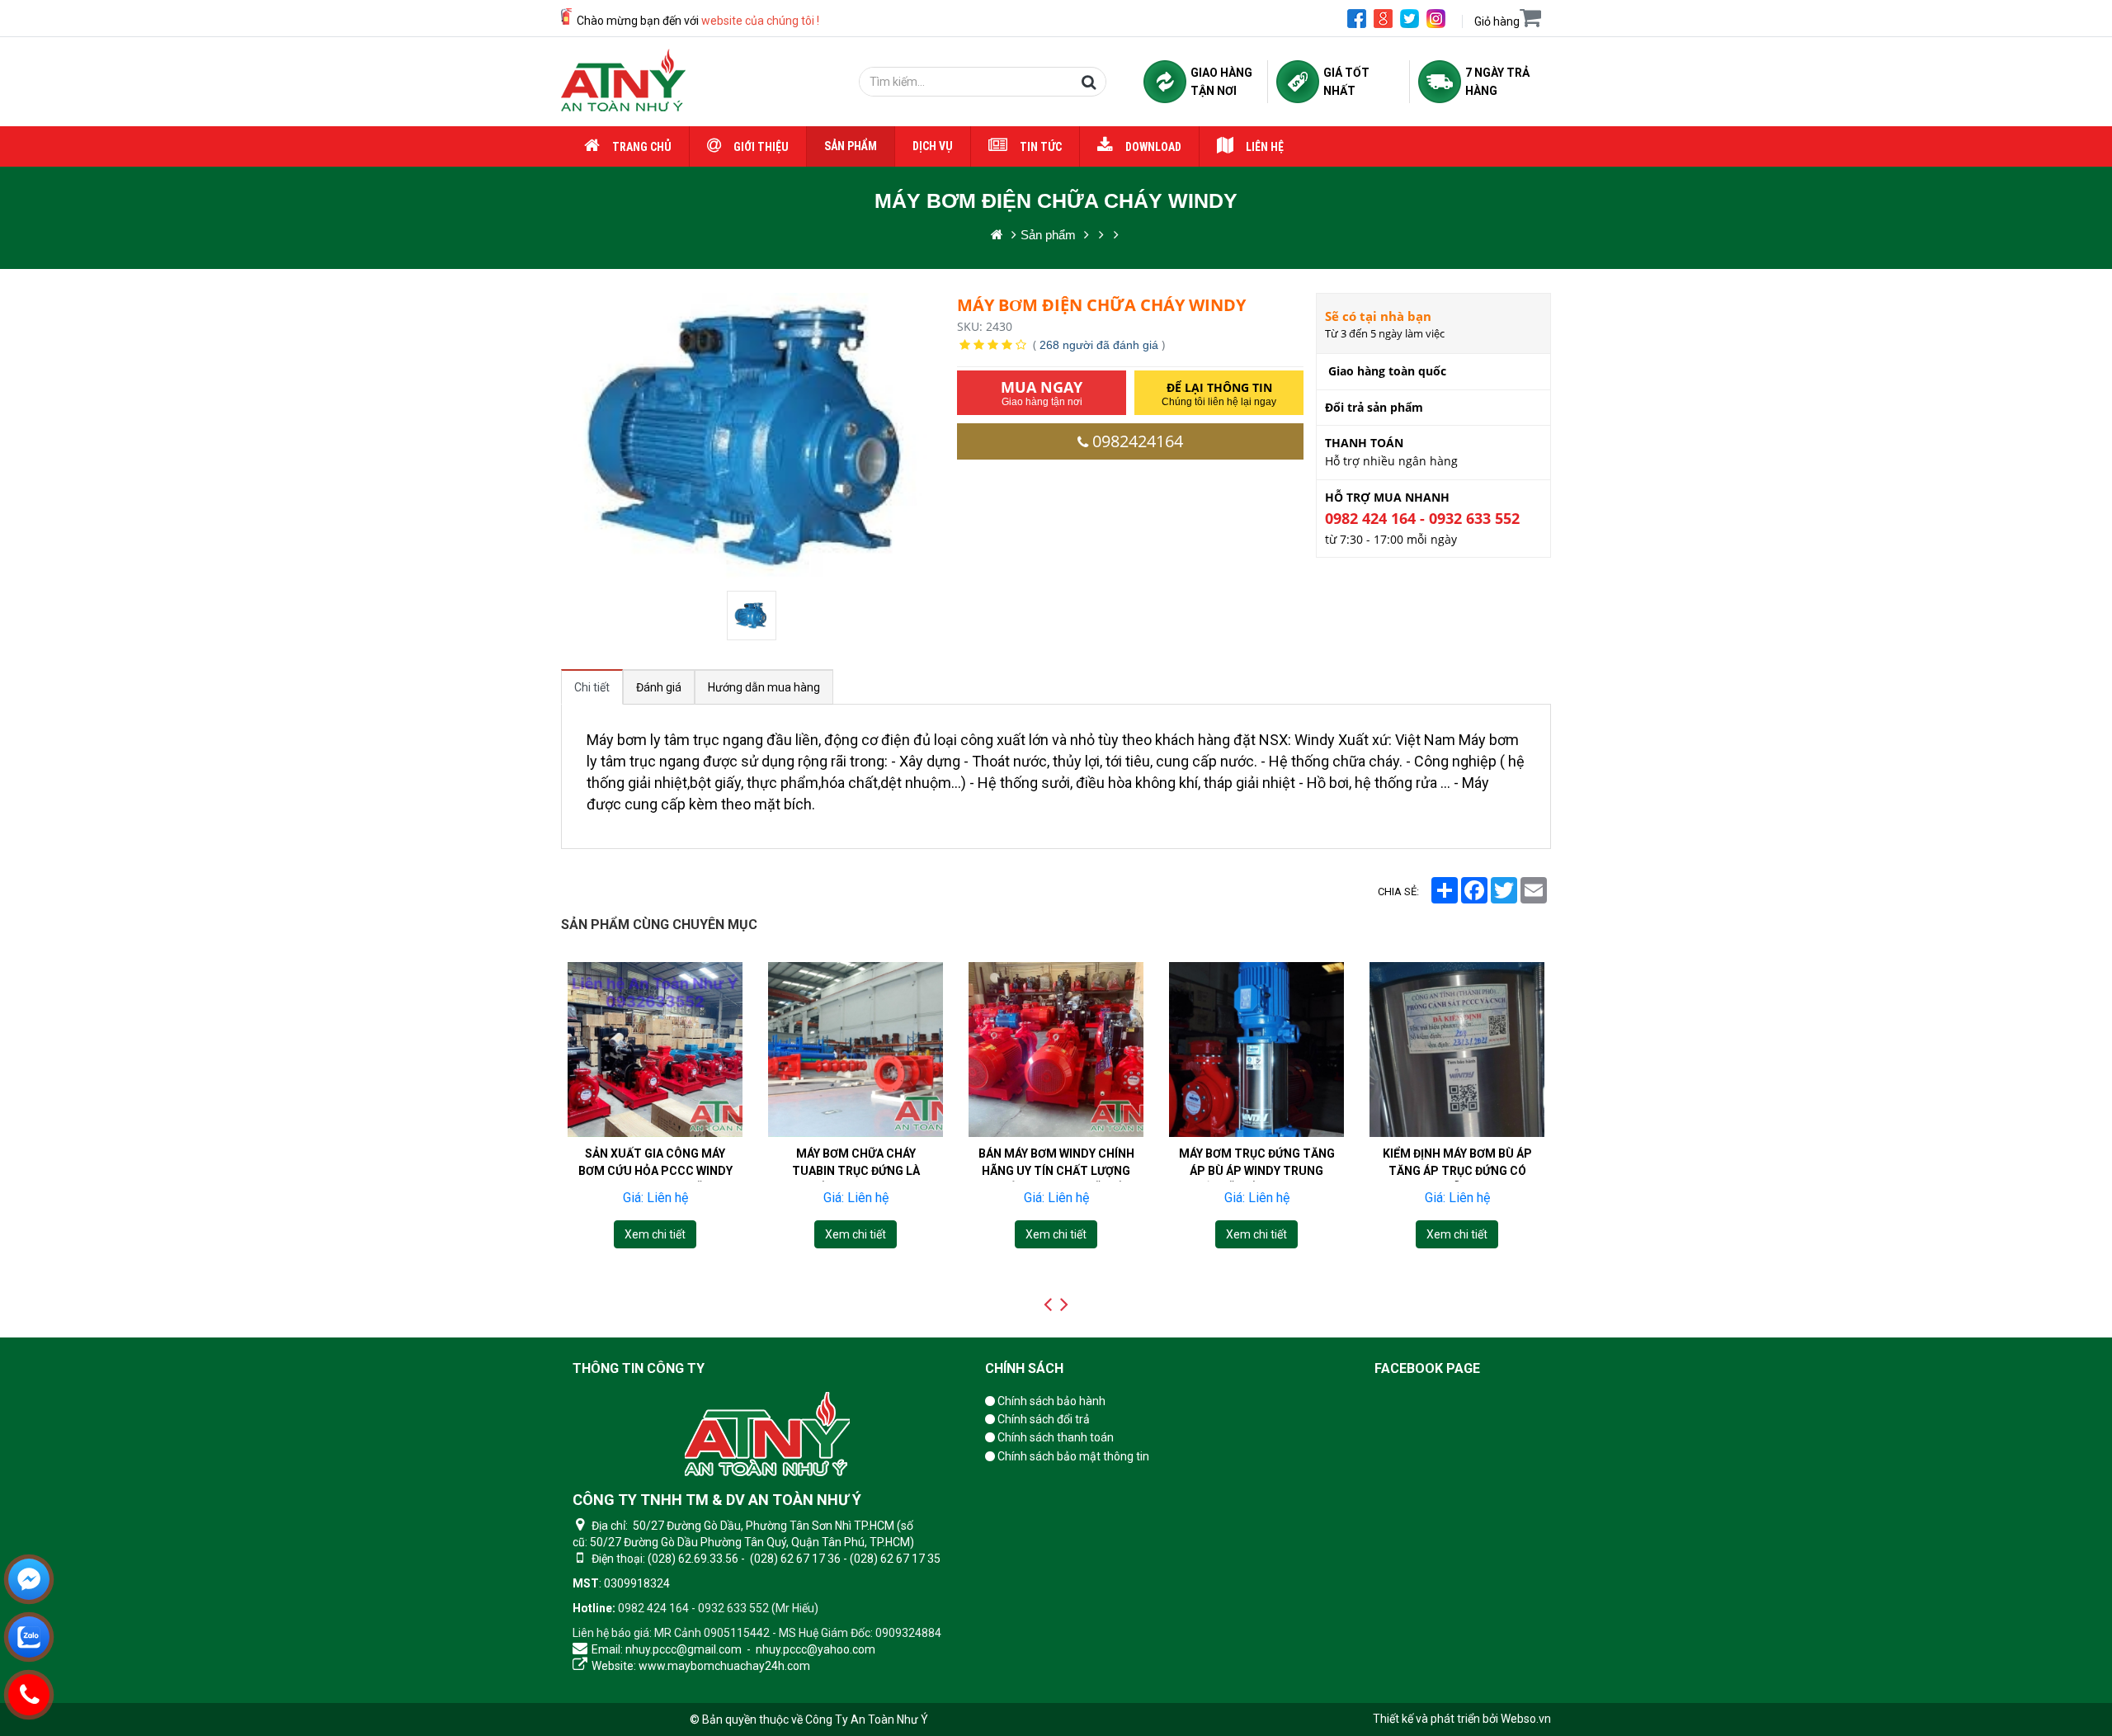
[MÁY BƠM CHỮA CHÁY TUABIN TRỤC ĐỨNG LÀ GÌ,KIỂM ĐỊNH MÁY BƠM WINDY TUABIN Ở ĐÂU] (856, 1050)
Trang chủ (642, 147)
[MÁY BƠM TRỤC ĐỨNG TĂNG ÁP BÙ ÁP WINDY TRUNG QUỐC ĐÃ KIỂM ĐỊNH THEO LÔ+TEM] (1256, 1050)
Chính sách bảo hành (1050, 1401)
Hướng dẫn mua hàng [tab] (764, 687)
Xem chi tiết (655, 1234)
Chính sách (1024, 1368)
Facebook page (1427, 1368)
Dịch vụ (933, 146)
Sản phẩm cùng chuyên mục (659, 925)
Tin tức (1041, 147)
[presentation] (1048, 1304)
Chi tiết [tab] (592, 687)
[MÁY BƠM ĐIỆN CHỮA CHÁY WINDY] (753, 616)
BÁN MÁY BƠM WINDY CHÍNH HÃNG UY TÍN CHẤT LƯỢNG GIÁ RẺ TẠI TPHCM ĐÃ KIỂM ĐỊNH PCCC (1056, 1179)
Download (1153, 147)
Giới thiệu (761, 147)
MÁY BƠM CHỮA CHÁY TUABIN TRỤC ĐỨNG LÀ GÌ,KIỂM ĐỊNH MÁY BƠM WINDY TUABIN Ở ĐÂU (856, 1179)
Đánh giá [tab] (659, 687)
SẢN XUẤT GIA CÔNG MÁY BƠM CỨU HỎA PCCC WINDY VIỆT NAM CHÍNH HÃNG (655, 1171)
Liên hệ (1265, 147)
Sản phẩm (851, 146)
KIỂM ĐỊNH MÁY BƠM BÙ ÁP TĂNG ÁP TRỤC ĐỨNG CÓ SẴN (1457, 1171)
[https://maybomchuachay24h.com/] (997, 235)
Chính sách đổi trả (1042, 1419)
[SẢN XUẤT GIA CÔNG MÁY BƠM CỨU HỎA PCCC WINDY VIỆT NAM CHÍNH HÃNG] (655, 1050)
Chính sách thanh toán (1054, 1437)
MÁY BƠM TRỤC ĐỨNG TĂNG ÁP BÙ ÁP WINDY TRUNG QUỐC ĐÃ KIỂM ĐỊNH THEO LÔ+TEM (1257, 1179)
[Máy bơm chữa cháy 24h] (623, 82)
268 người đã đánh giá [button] (1099, 345)
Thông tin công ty (639, 1368)
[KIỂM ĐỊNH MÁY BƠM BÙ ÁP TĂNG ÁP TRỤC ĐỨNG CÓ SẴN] (1457, 1050)
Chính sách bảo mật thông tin (1072, 1456)
